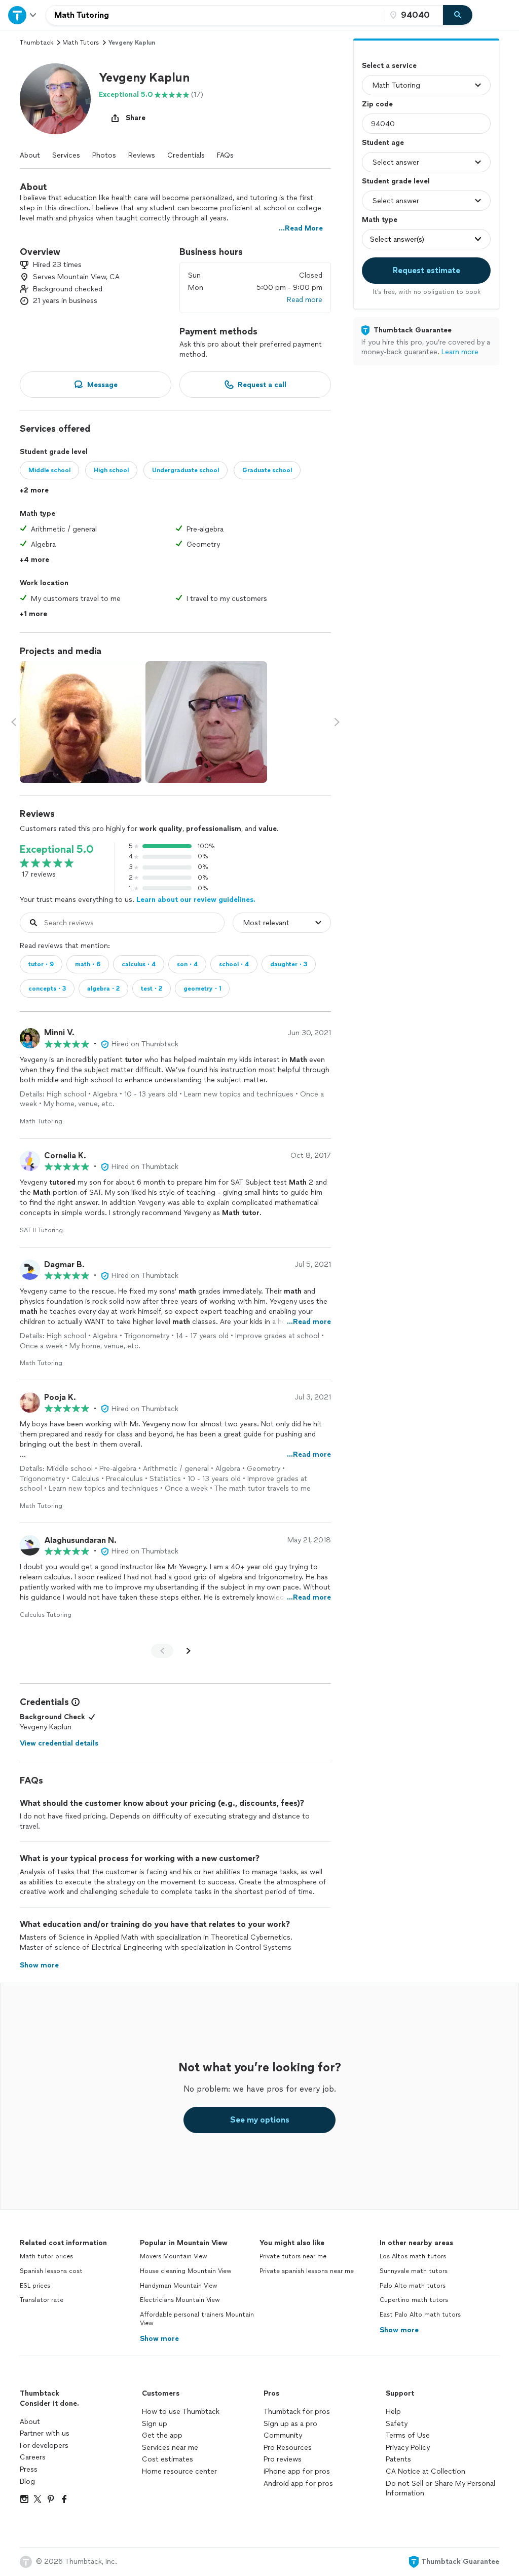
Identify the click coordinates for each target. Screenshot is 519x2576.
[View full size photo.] (81, 722)
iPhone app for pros (297, 2471)
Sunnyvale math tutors (414, 2271)
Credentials (186, 155)
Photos (104, 155)
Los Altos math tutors (413, 2256)
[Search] (458, 15)
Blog (27, 2482)
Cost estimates (168, 2459)
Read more (305, 300)
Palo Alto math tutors (413, 2286)
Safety (397, 2424)
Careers (33, 2457)
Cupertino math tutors (414, 2300)
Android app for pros (298, 2484)
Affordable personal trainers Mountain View (197, 2319)
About (30, 155)
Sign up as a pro (290, 2424)
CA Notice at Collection (425, 2471)
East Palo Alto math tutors (420, 2315)
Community (283, 2435)
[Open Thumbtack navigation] (23, 15)
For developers (44, 2446)
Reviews (142, 155)
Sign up (155, 2424)
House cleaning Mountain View (186, 2271)
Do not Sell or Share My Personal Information (440, 2489)
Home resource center (179, 2471)
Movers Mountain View (174, 2256)
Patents (398, 2459)
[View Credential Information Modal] (75, 1702)
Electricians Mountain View (180, 2300)
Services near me (170, 2448)
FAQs (225, 155)
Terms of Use (408, 2435)
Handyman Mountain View (179, 2286)
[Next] (189, 1651)
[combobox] (215, 15)
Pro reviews (283, 2459)
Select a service (389, 66)
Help (393, 2412)
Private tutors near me (293, 2256)
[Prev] (162, 1651)
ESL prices (35, 2286)
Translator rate (42, 2300)
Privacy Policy (408, 2448)
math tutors (81, 43)
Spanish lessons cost (51, 2271)
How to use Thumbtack (181, 2412)
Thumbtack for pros (297, 2412)
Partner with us (45, 2433)
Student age (383, 143)
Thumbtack (36, 43)
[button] (55, 99)
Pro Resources (288, 2448)
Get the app (162, 2435)
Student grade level (396, 181)
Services (66, 155)
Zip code (377, 104)
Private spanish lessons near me (307, 2271)
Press (29, 2469)
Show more (159, 2339)
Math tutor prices (46, 2256)
